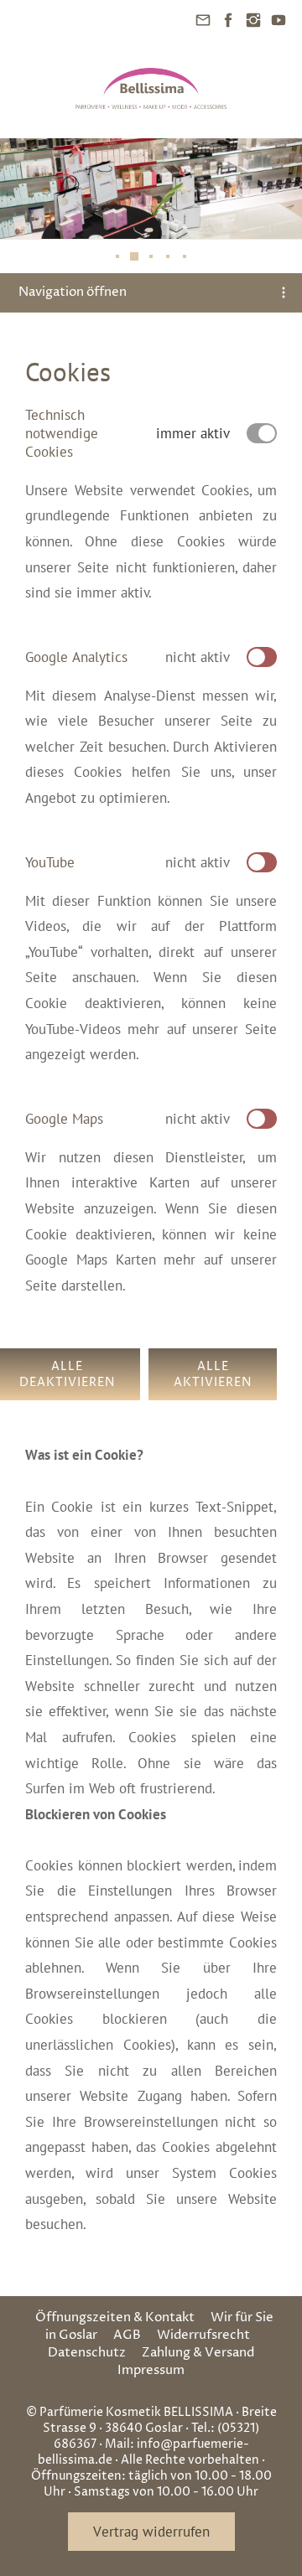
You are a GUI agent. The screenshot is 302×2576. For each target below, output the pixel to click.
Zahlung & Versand (198, 2353)
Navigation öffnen (73, 292)
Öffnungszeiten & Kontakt (115, 2317)
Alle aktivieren (213, 1374)
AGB (127, 2335)
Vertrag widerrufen (151, 2532)
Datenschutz (87, 2353)
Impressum (151, 2370)
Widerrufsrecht (203, 2335)
